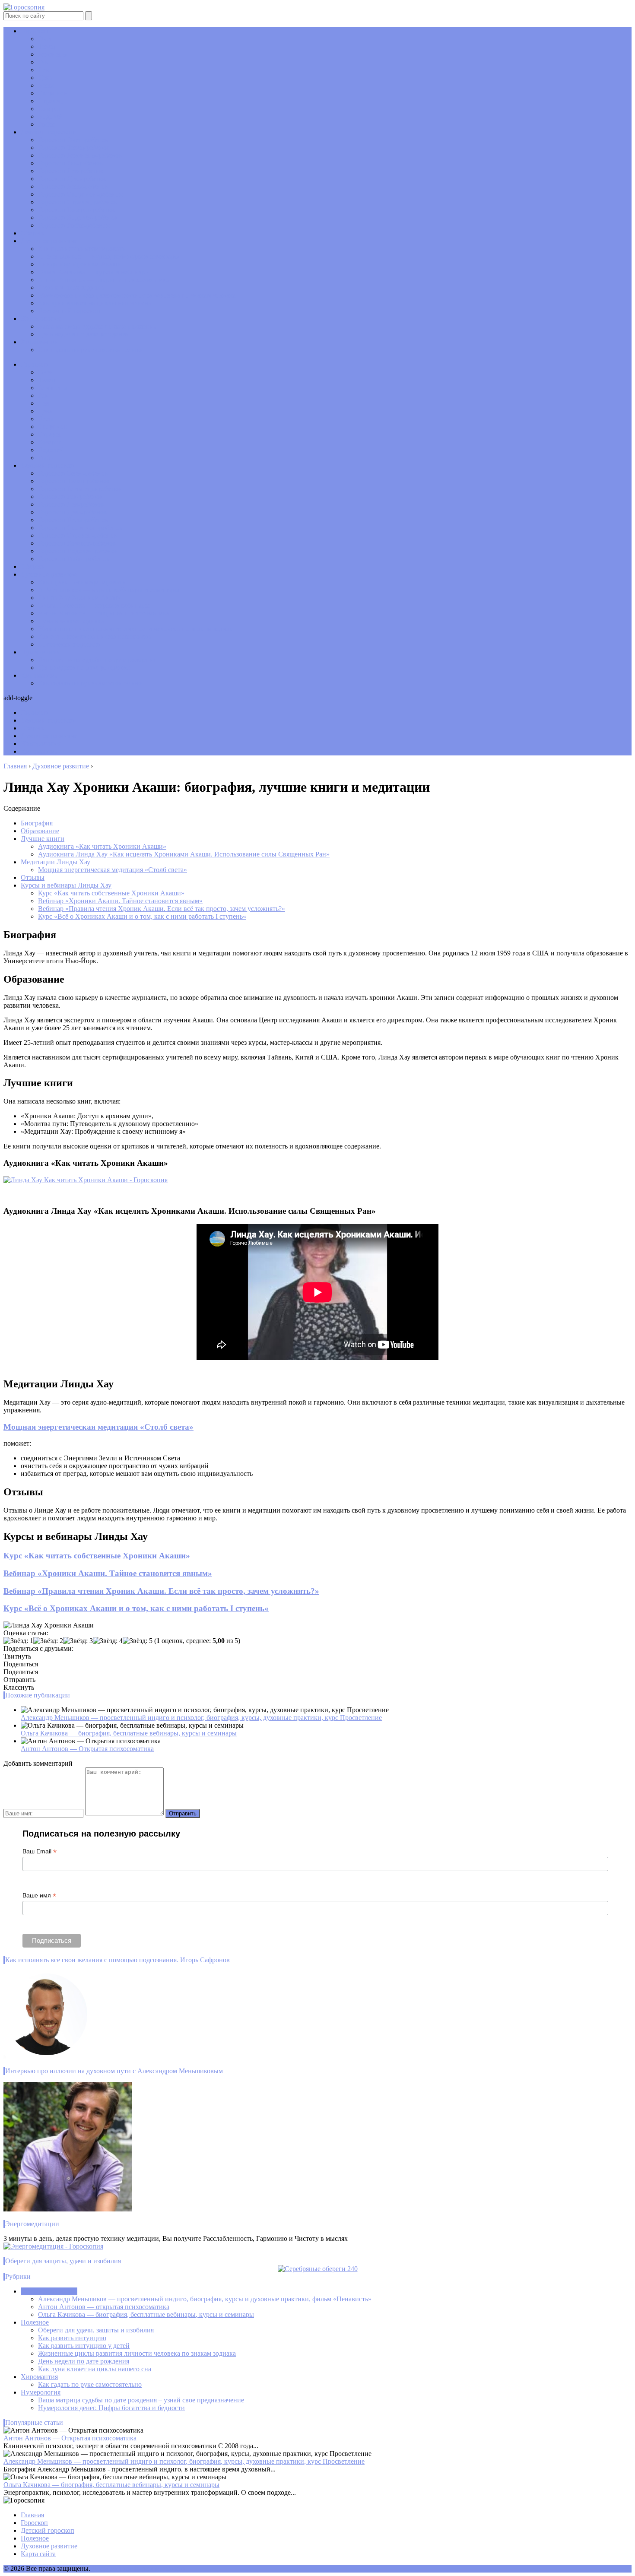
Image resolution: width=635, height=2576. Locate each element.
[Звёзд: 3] (78, 1641)
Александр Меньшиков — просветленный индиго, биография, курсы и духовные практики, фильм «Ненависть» (205, 2299)
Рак (43, 62)
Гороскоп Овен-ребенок (73, 140)
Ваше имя (39, 1896)
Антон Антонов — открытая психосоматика (104, 280)
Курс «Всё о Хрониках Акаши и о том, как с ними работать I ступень (136, 1608)
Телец (47, 46)
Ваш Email (40, 1851)
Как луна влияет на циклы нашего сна (95, 303)
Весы (46, 85)
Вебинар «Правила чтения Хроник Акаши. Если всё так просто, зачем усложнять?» (162, 909)
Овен (46, 39)
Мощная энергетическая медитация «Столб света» (113, 870)
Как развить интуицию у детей (84, 2346)
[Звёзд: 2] (48, 1641)
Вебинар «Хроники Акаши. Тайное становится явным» (120, 901)
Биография (37, 823)
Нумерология (41, 319)
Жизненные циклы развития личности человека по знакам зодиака (137, 295)
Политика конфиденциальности (139, 2568)
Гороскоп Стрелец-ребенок (78, 202)
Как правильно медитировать (82, 249)
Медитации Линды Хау (56, 862)
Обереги (33, 233)
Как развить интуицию (72, 2338)
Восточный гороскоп (69, 311)
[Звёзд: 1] (18, 1641)
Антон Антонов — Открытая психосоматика (87, 1749)
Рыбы (46, 124)
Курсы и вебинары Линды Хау (66, 885)
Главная (32, 2515)
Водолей (51, 116)
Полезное (35, 2322)
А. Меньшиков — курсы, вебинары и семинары (109, 256)
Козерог (50, 109)
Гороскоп (34, 31)
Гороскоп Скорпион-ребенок (80, 194)
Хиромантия (39, 342)
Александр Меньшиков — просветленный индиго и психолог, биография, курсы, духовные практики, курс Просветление (201, 1718)
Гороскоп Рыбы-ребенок (74, 225)
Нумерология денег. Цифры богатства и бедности (111, 2408)
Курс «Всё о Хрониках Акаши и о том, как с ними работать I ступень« (142, 916)
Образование (40, 831)
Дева (45, 78)
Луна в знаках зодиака (71, 287)
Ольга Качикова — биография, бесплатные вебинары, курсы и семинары (129, 1733)
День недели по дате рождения (84, 334)
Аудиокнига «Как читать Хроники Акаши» (102, 846)
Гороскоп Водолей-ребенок (78, 217)
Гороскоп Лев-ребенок (71, 171)
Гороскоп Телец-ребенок (74, 148)
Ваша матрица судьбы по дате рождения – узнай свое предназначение (141, 2400)
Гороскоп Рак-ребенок (71, 163)
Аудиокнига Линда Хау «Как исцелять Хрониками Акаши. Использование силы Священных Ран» (184, 854)
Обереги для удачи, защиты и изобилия (96, 2330)
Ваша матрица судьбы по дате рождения (97, 326)
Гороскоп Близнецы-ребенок (80, 155)
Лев (44, 70)
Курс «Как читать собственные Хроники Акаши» (111, 893)
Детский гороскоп (48, 132)
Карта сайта (38, 2554)
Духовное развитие (49, 241)
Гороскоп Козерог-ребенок (77, 210)
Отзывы (33, 877)
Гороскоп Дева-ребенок (73, 179)
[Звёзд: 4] (108, 1641)
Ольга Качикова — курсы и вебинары (94, 272)
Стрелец (50, 101)
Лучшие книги (43, 839)
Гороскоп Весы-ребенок (73, 186)
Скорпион (53, 93)
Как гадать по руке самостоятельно (90, 350)
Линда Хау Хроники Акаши (80, 264)
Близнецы (53, 54)
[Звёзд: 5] (138, 1641)
